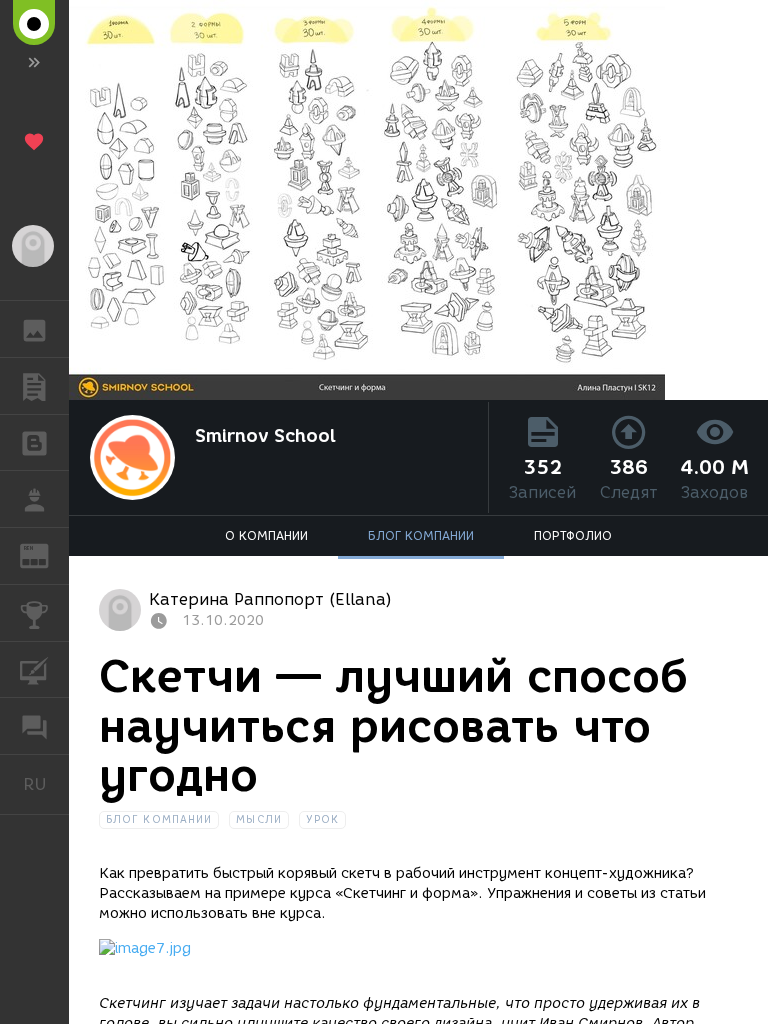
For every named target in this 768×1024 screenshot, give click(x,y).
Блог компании (159, 819)
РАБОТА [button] (34, 499)
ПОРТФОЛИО (573, 535)
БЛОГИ (34, 443)
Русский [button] (46, 784)
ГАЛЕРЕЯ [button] (34, 329)
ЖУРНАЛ (46, 554)
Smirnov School (265, 436)
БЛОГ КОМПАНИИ (421, 535)
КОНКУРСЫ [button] (34, 613)
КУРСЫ (34, 670)
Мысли (259, 819)
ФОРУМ (34, 726)
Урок (322, 819)
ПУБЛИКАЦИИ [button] (34, 386)
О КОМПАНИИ (266, 535)
